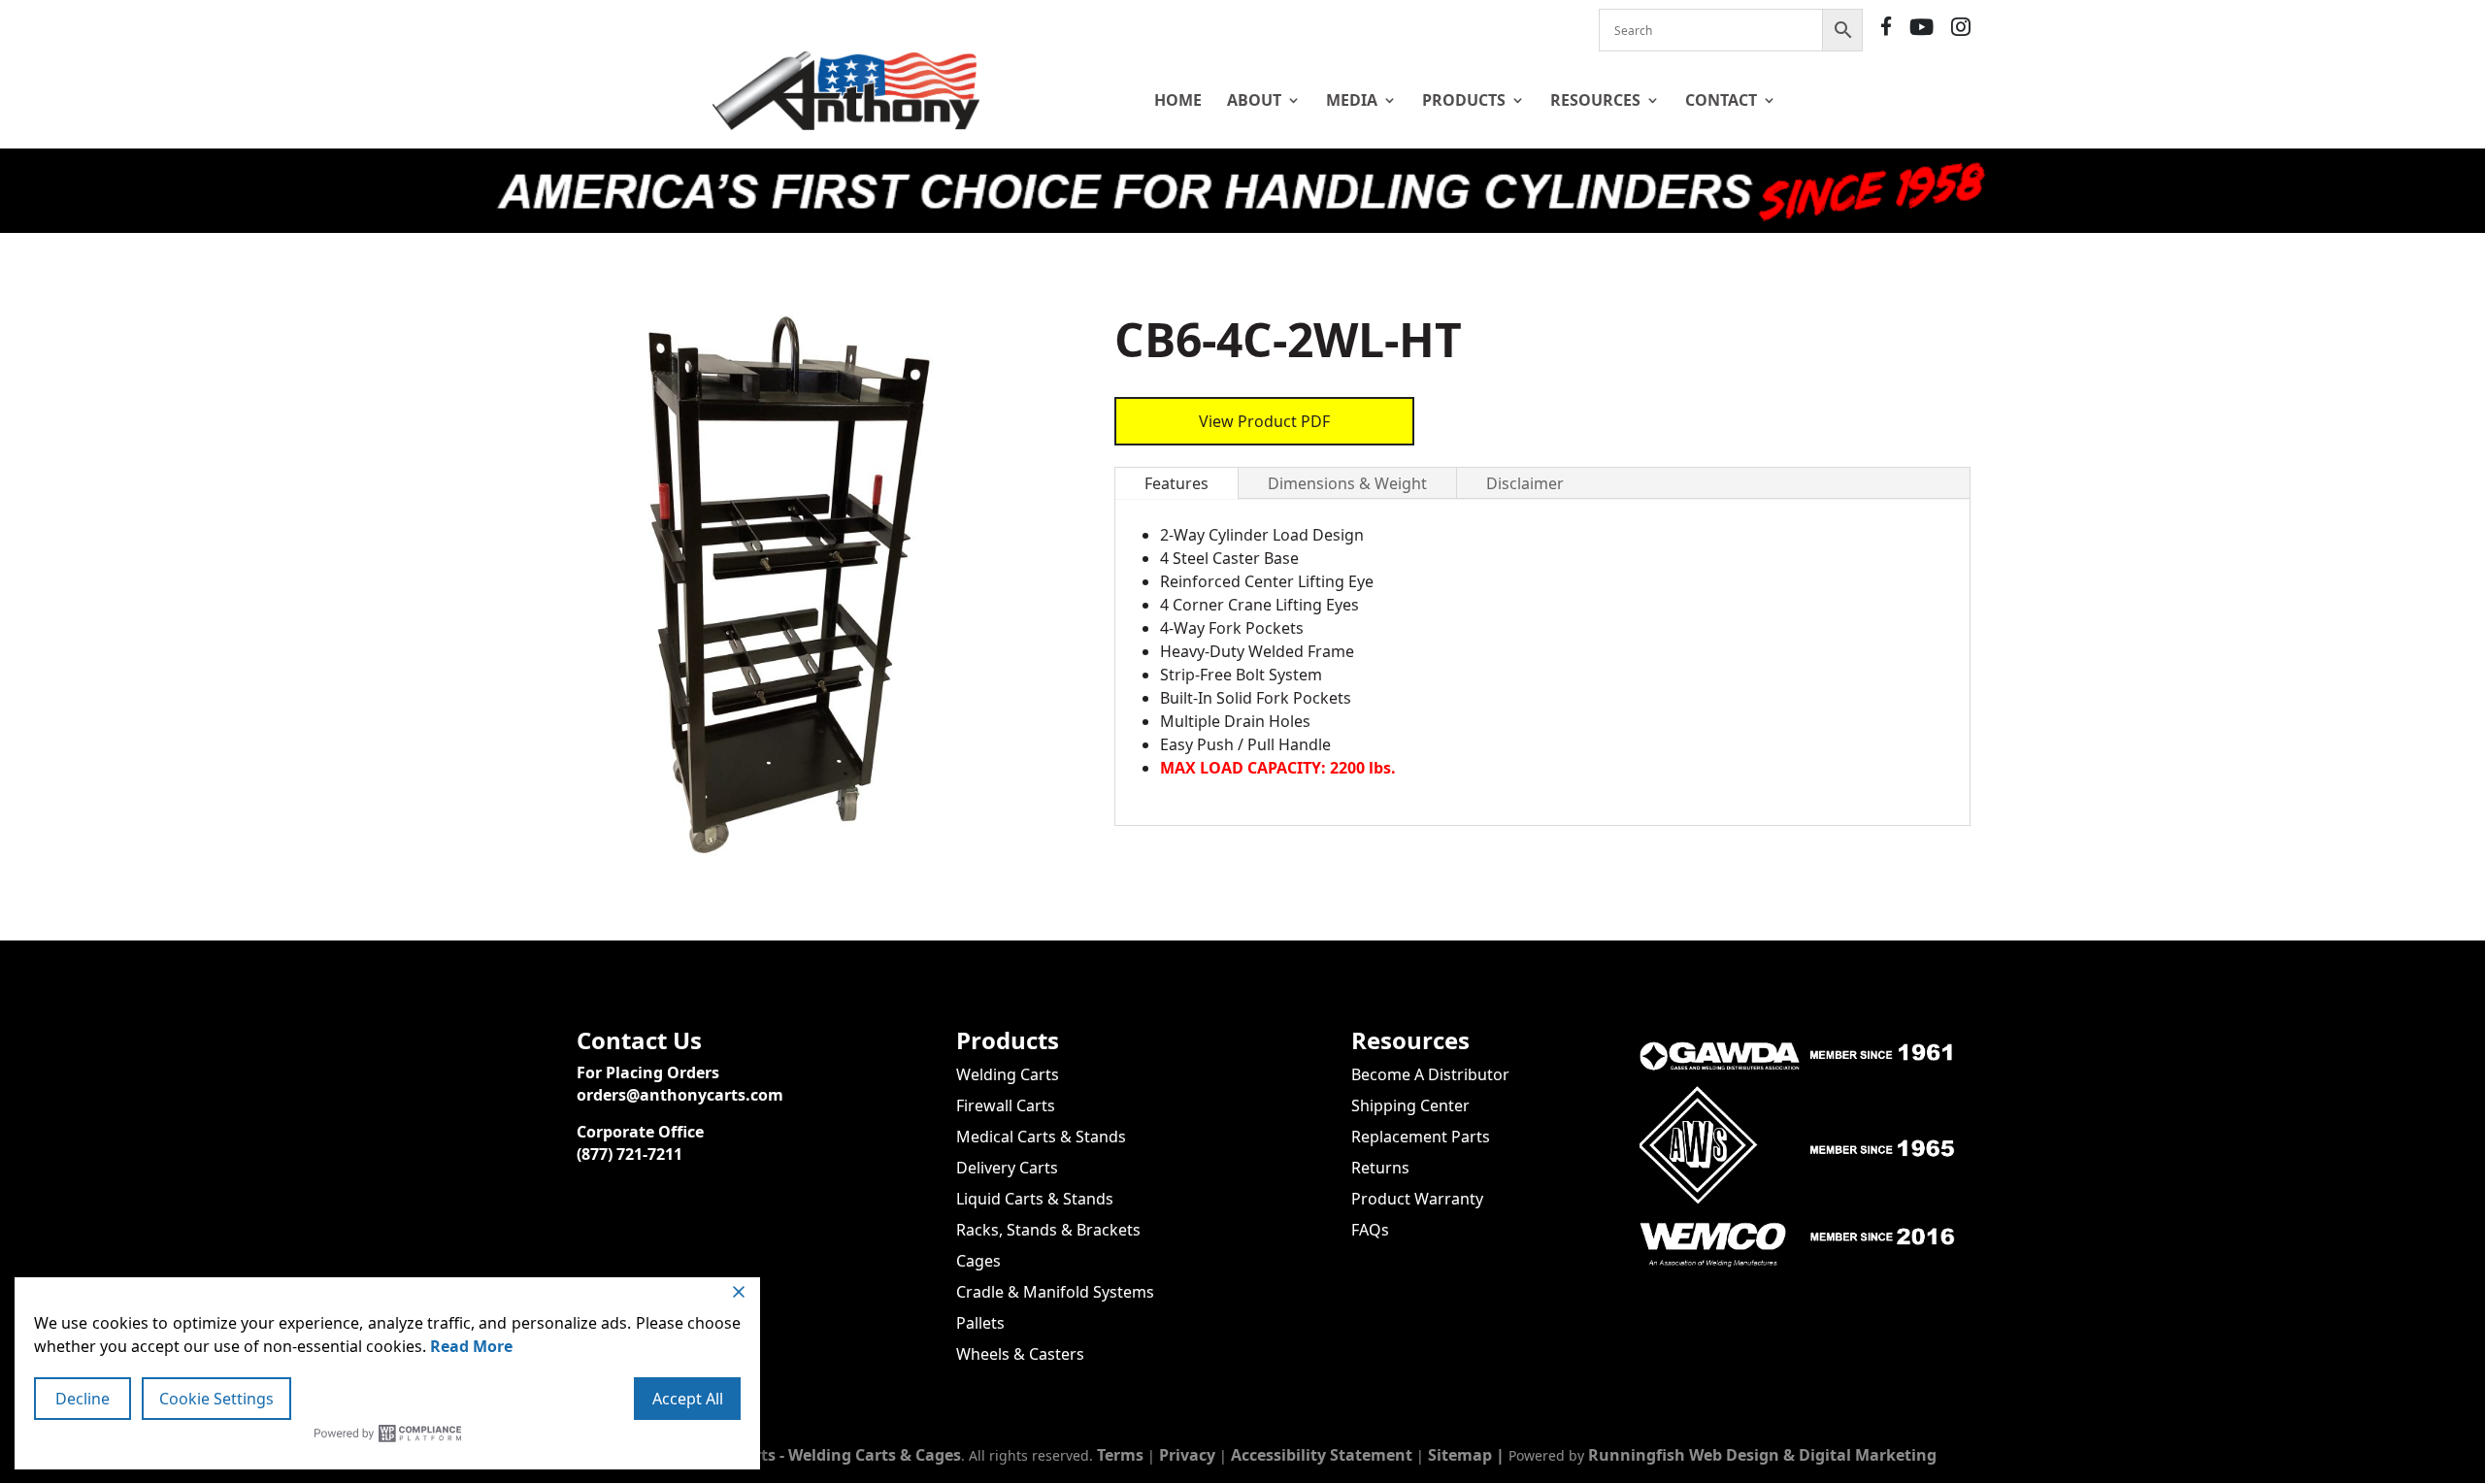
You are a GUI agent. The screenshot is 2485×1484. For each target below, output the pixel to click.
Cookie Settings (216, 1399)
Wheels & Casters (1020, 1354)
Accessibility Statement (1322, 1455)
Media (1352, 100)
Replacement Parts (1421, 1137)
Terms (1120, 1455)
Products (1464, 100)
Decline (83, 1399)
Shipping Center (1410, 1105)
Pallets (980, 1323)
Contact (1721, 100)
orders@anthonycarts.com (680, 1095)
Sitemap (1460, 1455)
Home (1178, 100)
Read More (471, 1346)
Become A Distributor (1430, 1074)
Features (1176, 483)
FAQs (1370, 1230)
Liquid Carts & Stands (1035, 1199)
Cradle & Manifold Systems (1055, 1292)
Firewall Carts (1006, 1105)
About (1254, 100)
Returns (1380, 1168)
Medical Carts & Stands (1041, 1137)
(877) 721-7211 (630, 1154)
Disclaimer (1525, 483)
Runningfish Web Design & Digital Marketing (1762, 1455)
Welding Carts (1008, 1074)
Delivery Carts (1007, 1168)
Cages (978, 1261)
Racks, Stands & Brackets (1048, 1230)
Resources (1595, 100)
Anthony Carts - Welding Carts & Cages (812, 1455)
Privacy (1187, 1455)
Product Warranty (1417, 1199)
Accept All (688, 1399)
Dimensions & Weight (1347, 483)
